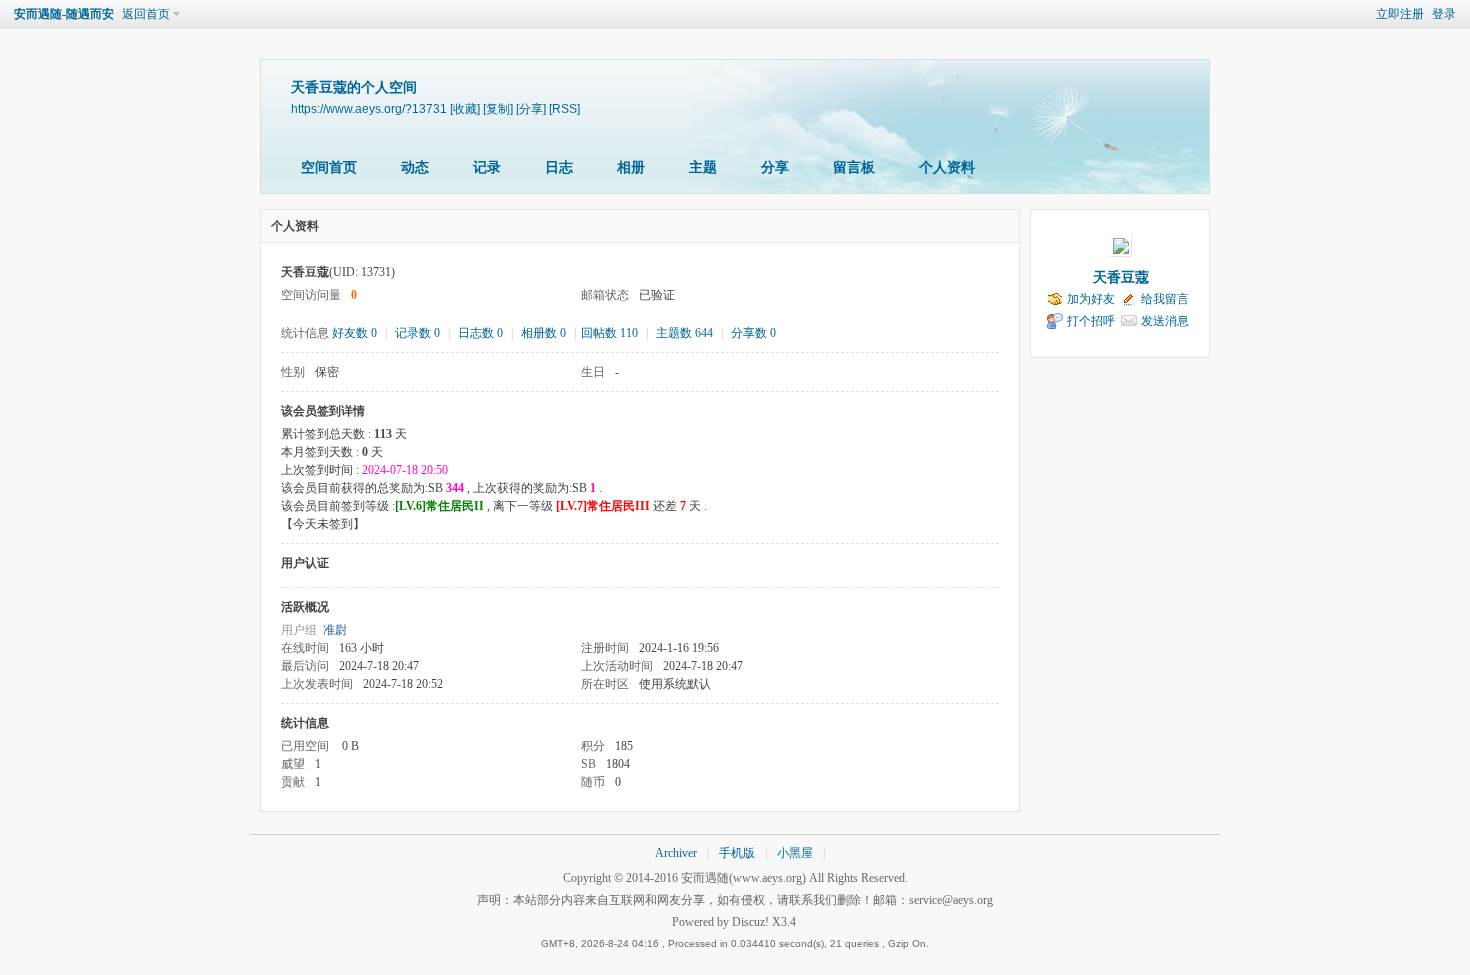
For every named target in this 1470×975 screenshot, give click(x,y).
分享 (775, 167)
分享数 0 (753, 333)
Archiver (676, 853)
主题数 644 (684, 333)
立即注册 (1400, 14)
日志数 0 (480, 333)
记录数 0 (417, 333)
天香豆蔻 (1121, 277)
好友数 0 (354, 333)
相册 (631, 167)
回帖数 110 (609, 333)
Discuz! (750, 922)
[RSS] (564, 108)
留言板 (854, 167)
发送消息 (1165, 321)
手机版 (737, 853)
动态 (415, 167)
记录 (487, 167)
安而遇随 (705, 878)
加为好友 (1091, 299)
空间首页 (329, 167)
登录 (1444, 14)
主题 (703, 167)
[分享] (531, 108)
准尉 (335, 630)
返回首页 (146, 14)
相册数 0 (543, 333)
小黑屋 (795, 853)
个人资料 (947, 167)
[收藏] (465, 108)
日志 (559, 167)
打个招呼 (1091, 321)
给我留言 (1165, 299)
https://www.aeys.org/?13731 (369, 108)
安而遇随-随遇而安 (64, 14)
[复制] (498, 108)
